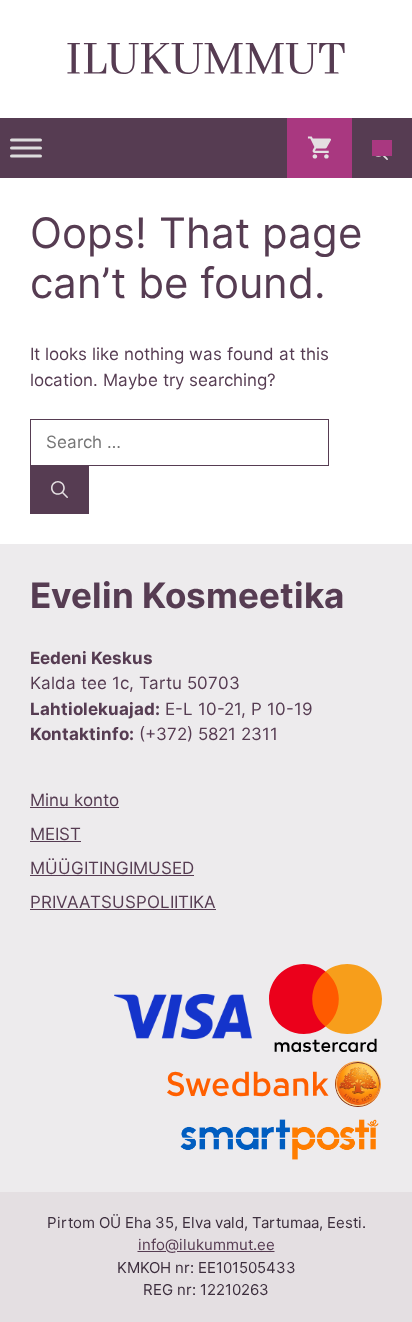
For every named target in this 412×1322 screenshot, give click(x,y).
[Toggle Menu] (26, 147)
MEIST (55, 834)
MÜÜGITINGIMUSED (112, 868)
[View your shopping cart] (319, 148)
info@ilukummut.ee (206, 1244)
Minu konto (74, 800)
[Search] (59, 490)
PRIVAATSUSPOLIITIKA (123, 902)
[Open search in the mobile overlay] (382, 148)
